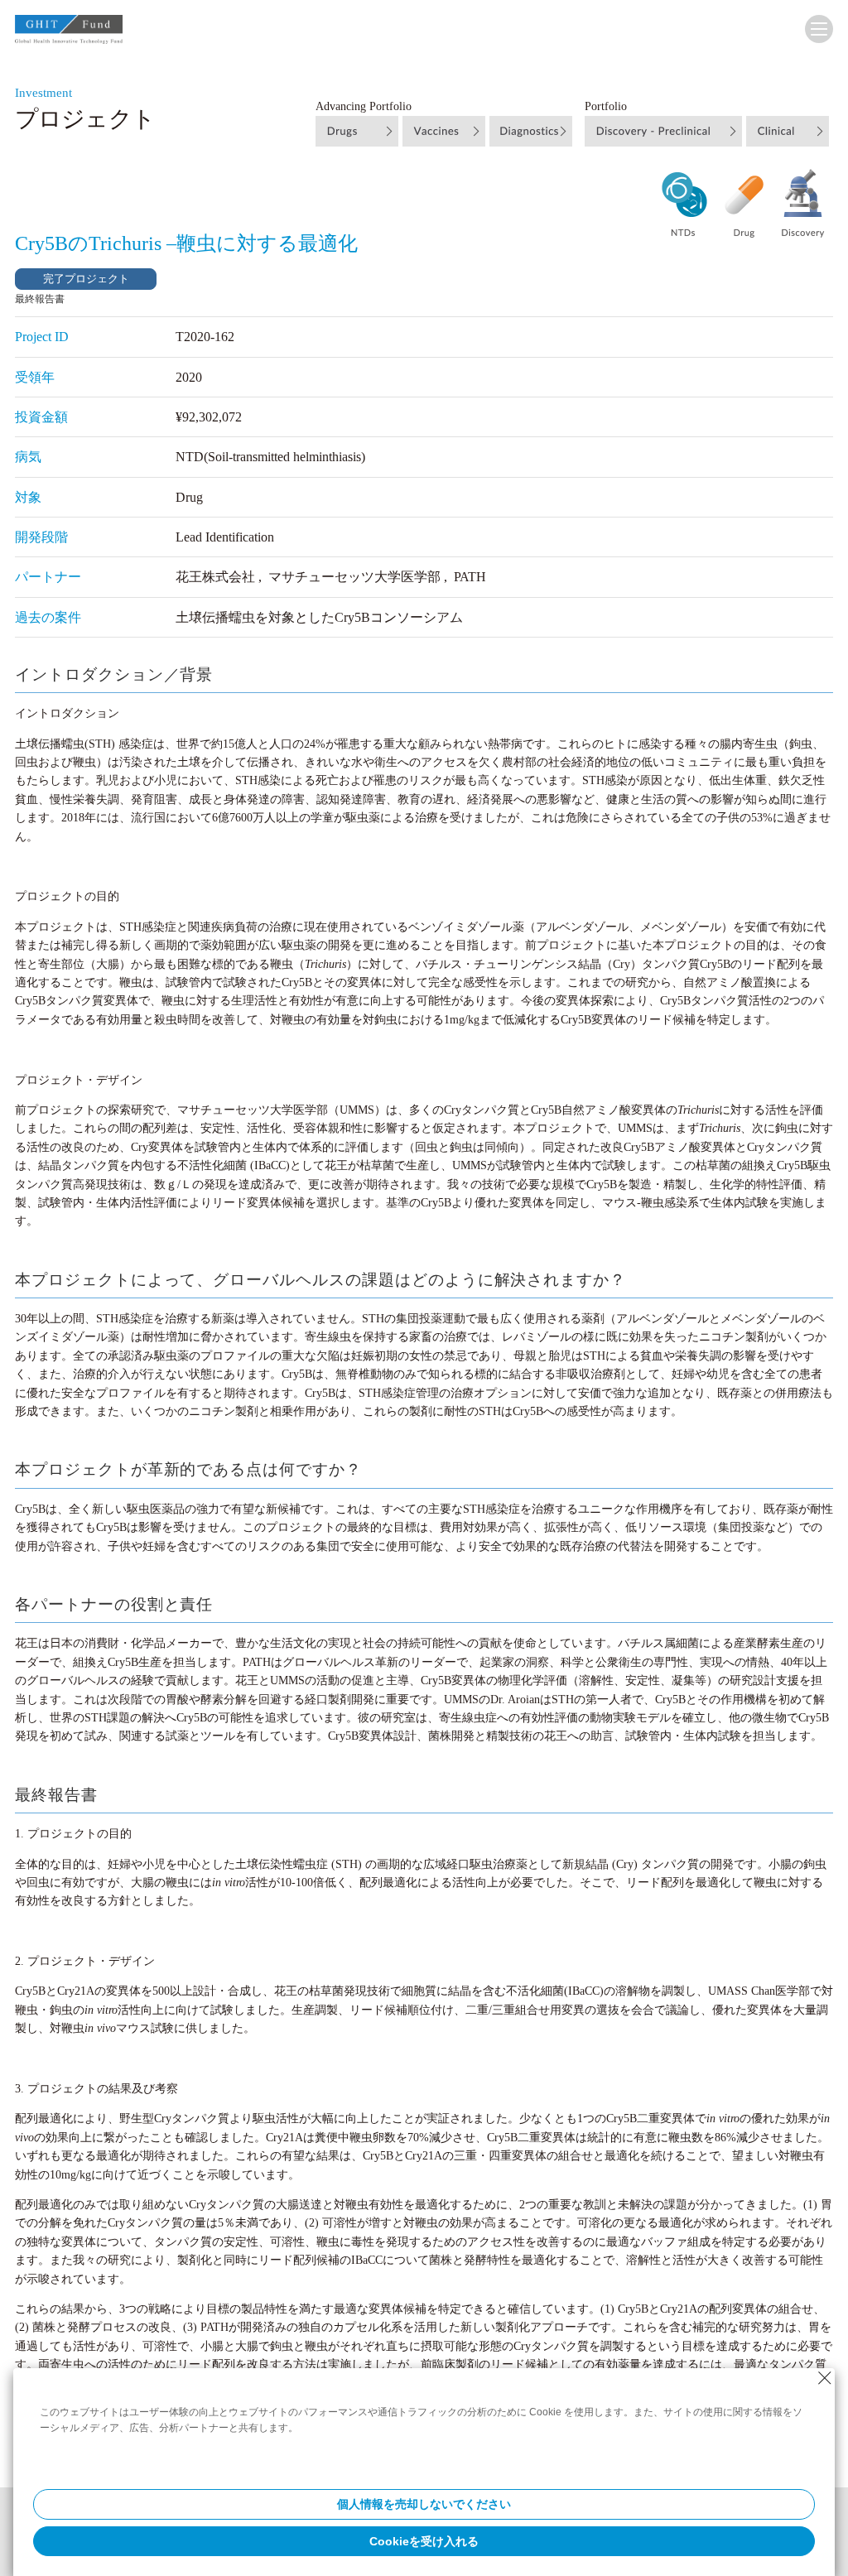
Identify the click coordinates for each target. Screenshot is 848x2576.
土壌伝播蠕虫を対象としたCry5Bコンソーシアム (319, 617)
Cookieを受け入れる (424, 2541)
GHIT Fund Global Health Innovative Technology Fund (69, 33)
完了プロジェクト (86, 279)
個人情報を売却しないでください (424, 2504)
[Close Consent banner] (825, 2378)
